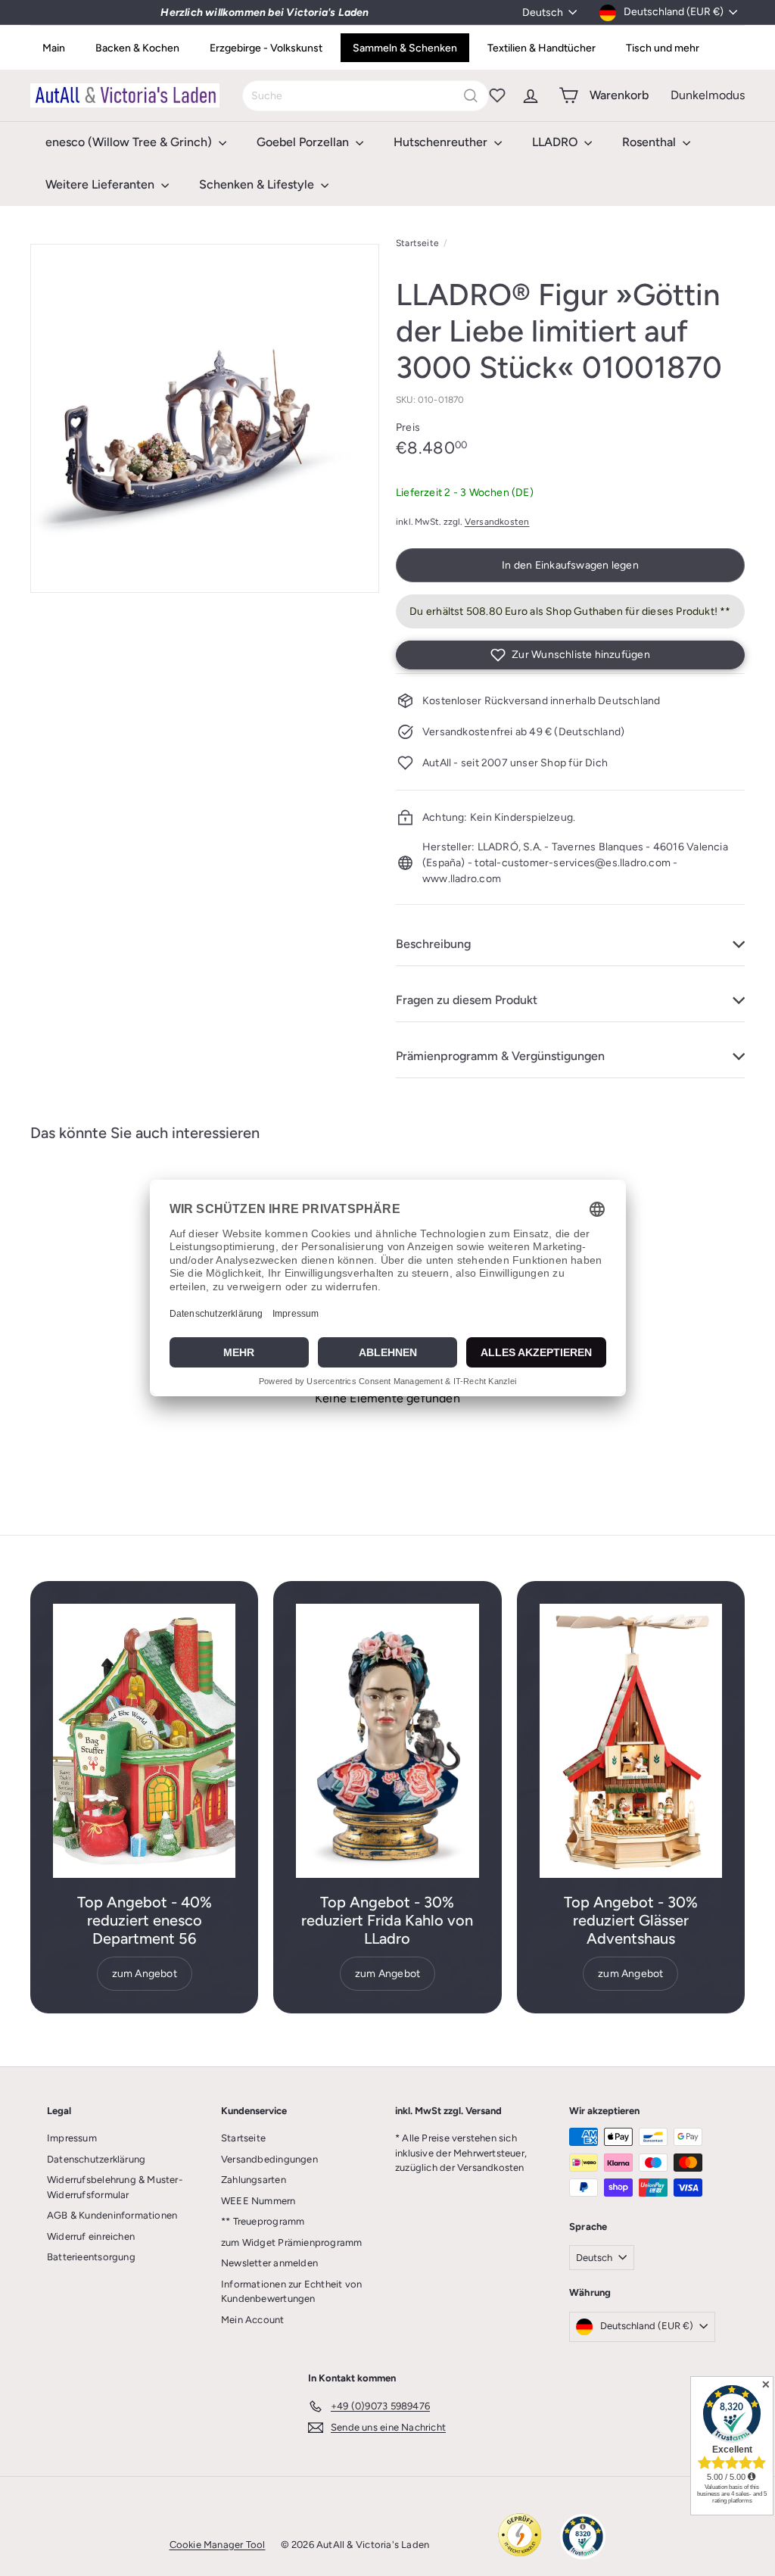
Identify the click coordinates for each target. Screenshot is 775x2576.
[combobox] (366, 96)
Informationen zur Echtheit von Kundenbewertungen (291, 2292)
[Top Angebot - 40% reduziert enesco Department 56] (144, 1741)
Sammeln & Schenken (405, 48)
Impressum (72, 2138)
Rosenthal (651, 142)
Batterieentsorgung (91, 2257)
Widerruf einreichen (91, 2236)
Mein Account (253, 2320)
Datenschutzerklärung (96, 2159)
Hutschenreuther (442, 142)
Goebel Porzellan (304, 142)
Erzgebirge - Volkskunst (266, 48)
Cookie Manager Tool (218, 2545)
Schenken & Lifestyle (258, 184)
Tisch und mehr (663, 48)
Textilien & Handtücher (542, 48)
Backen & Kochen (137, 48)
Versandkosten (497, 522)
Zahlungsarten (254, 2180)
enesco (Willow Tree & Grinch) (130, 142)
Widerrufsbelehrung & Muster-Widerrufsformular (115, 2187)
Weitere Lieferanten (101, 184)
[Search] (471, 96)
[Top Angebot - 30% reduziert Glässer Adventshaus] (631, 1741)
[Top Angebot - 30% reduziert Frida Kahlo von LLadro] (387, 1741)
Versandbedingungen (269, 2159)
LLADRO (556, 142)
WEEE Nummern (258, 2201)
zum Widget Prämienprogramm (291, 2242)
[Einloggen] (531, 95)
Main (54, 48)
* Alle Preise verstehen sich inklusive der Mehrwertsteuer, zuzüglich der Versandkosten (461, 2153)
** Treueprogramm (263, 2221)
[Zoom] (205, 418)
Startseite (417, 243)
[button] (570, 655)
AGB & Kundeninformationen (112, 2215)
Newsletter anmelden (269, 2263)
